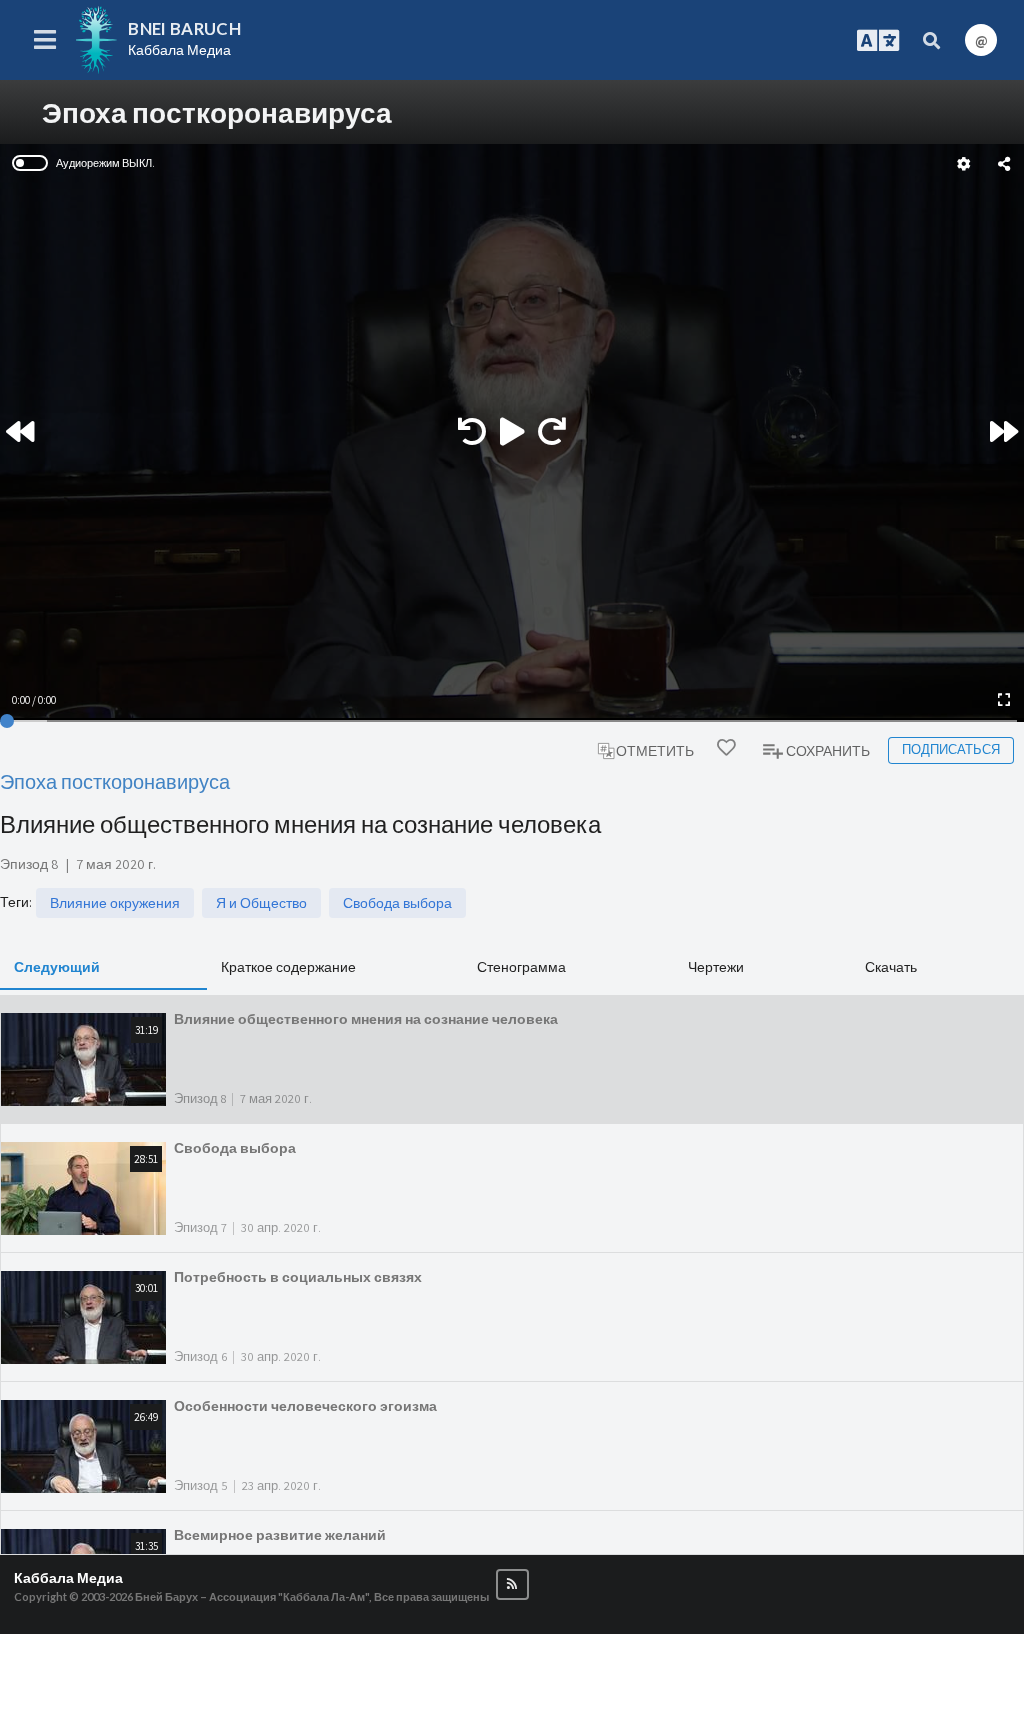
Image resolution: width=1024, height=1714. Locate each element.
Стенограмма (521, 966)
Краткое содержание (288, 966)
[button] (512, 1584)
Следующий (57, 966)
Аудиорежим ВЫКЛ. (105, 163)
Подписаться (951, 749)
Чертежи (716, 966)
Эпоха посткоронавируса (115, 781)
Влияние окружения (115, 903)
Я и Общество (261, 903)
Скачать (891, 966)
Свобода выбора (397, 903)
